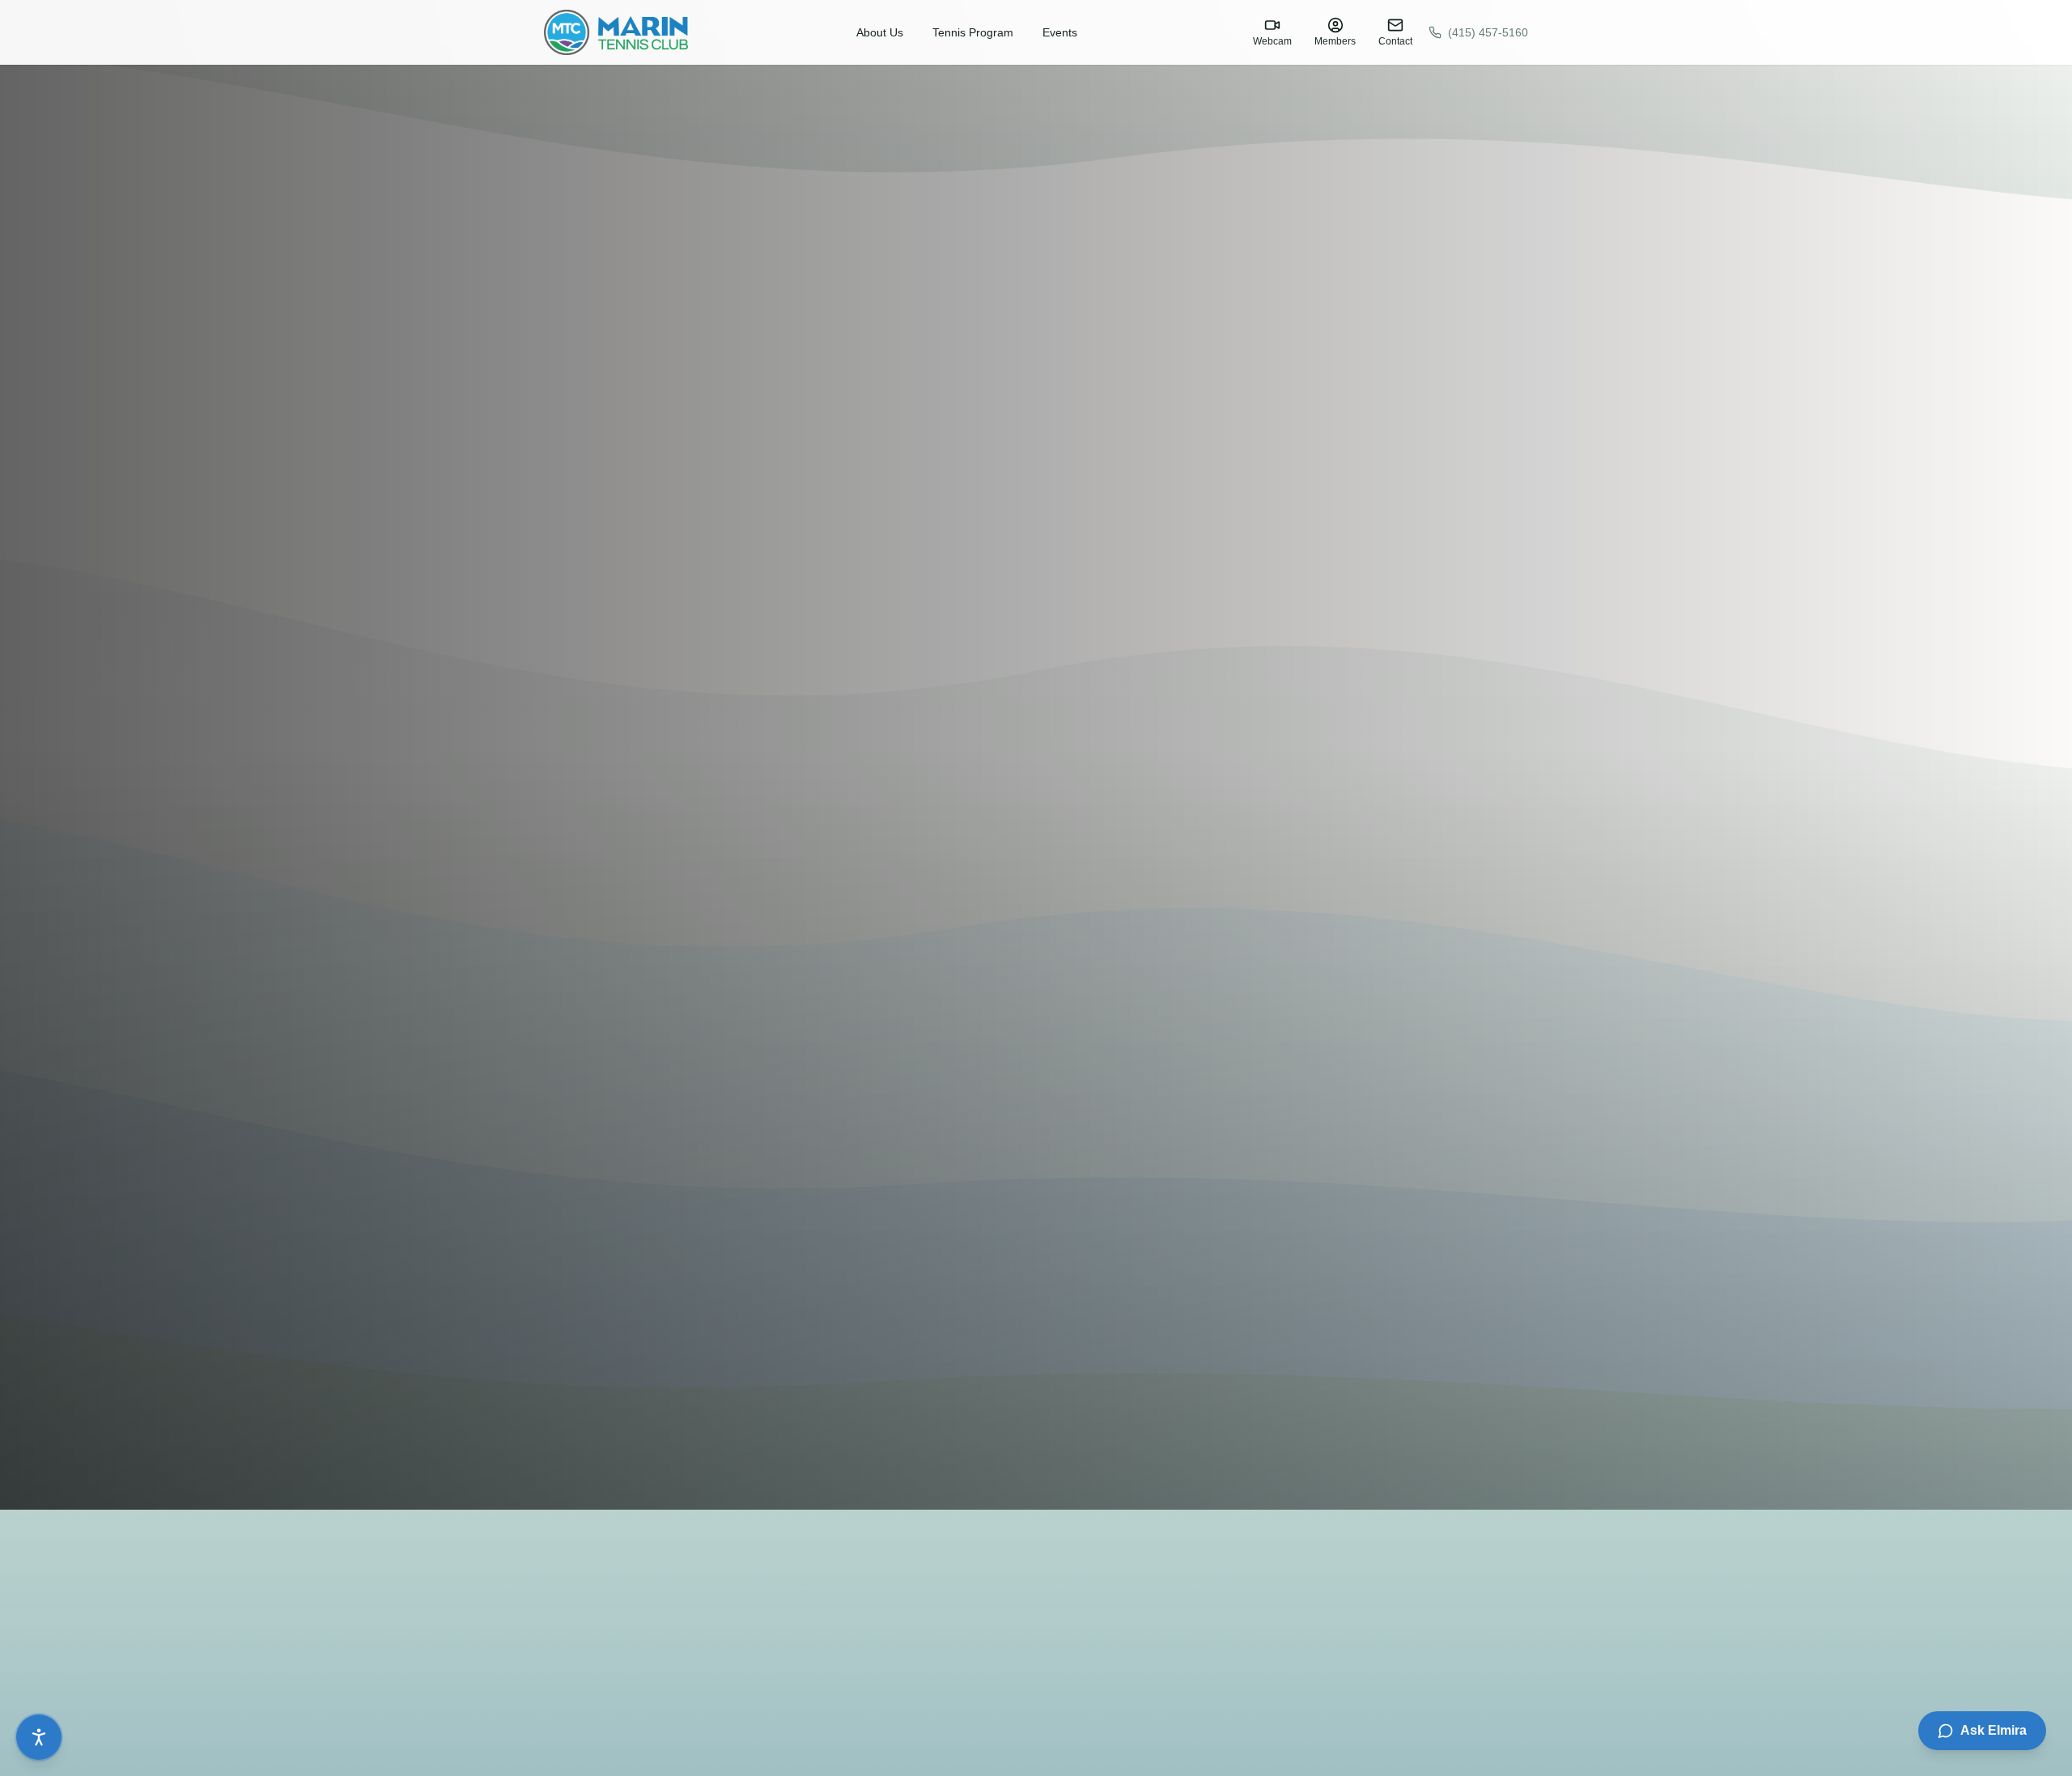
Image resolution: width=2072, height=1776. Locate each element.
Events (1060, 32)
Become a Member (110, 1454)
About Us (880, 32)
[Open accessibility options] (39, 1737)
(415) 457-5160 (1488, 32)
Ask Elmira (1993, 1730)
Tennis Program (973, 32)
